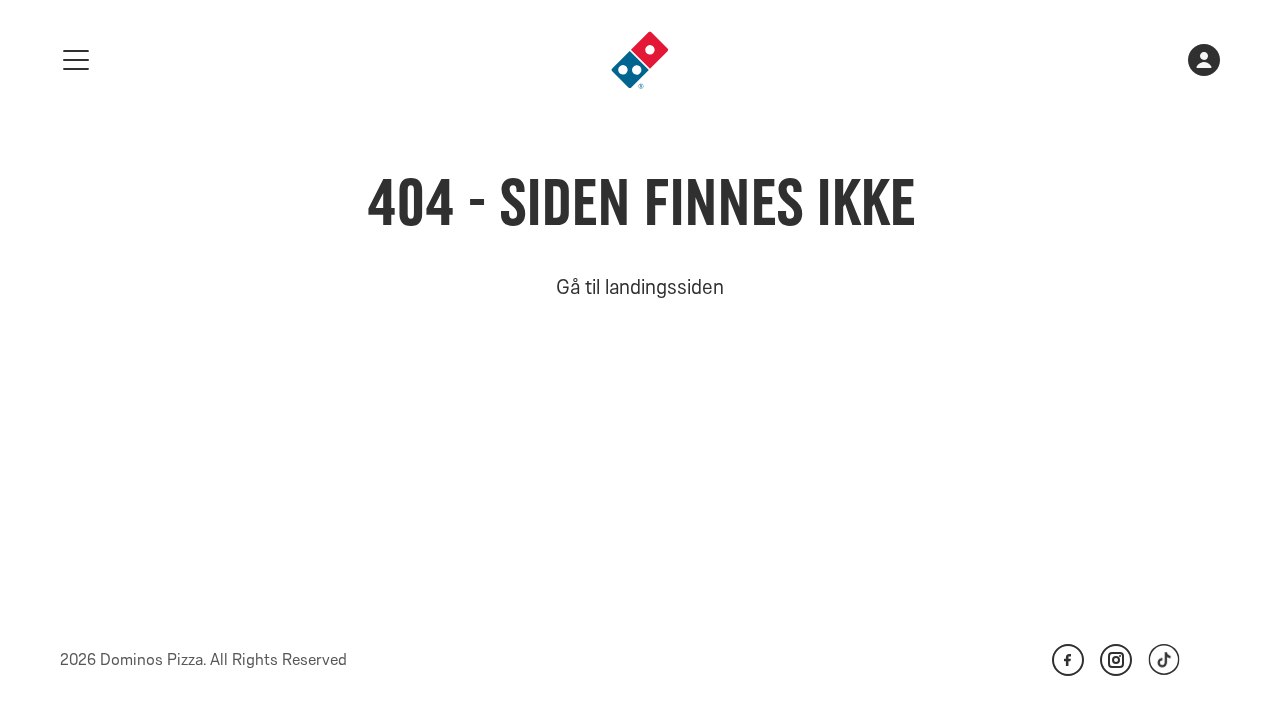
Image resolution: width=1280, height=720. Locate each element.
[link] (640, 60)
